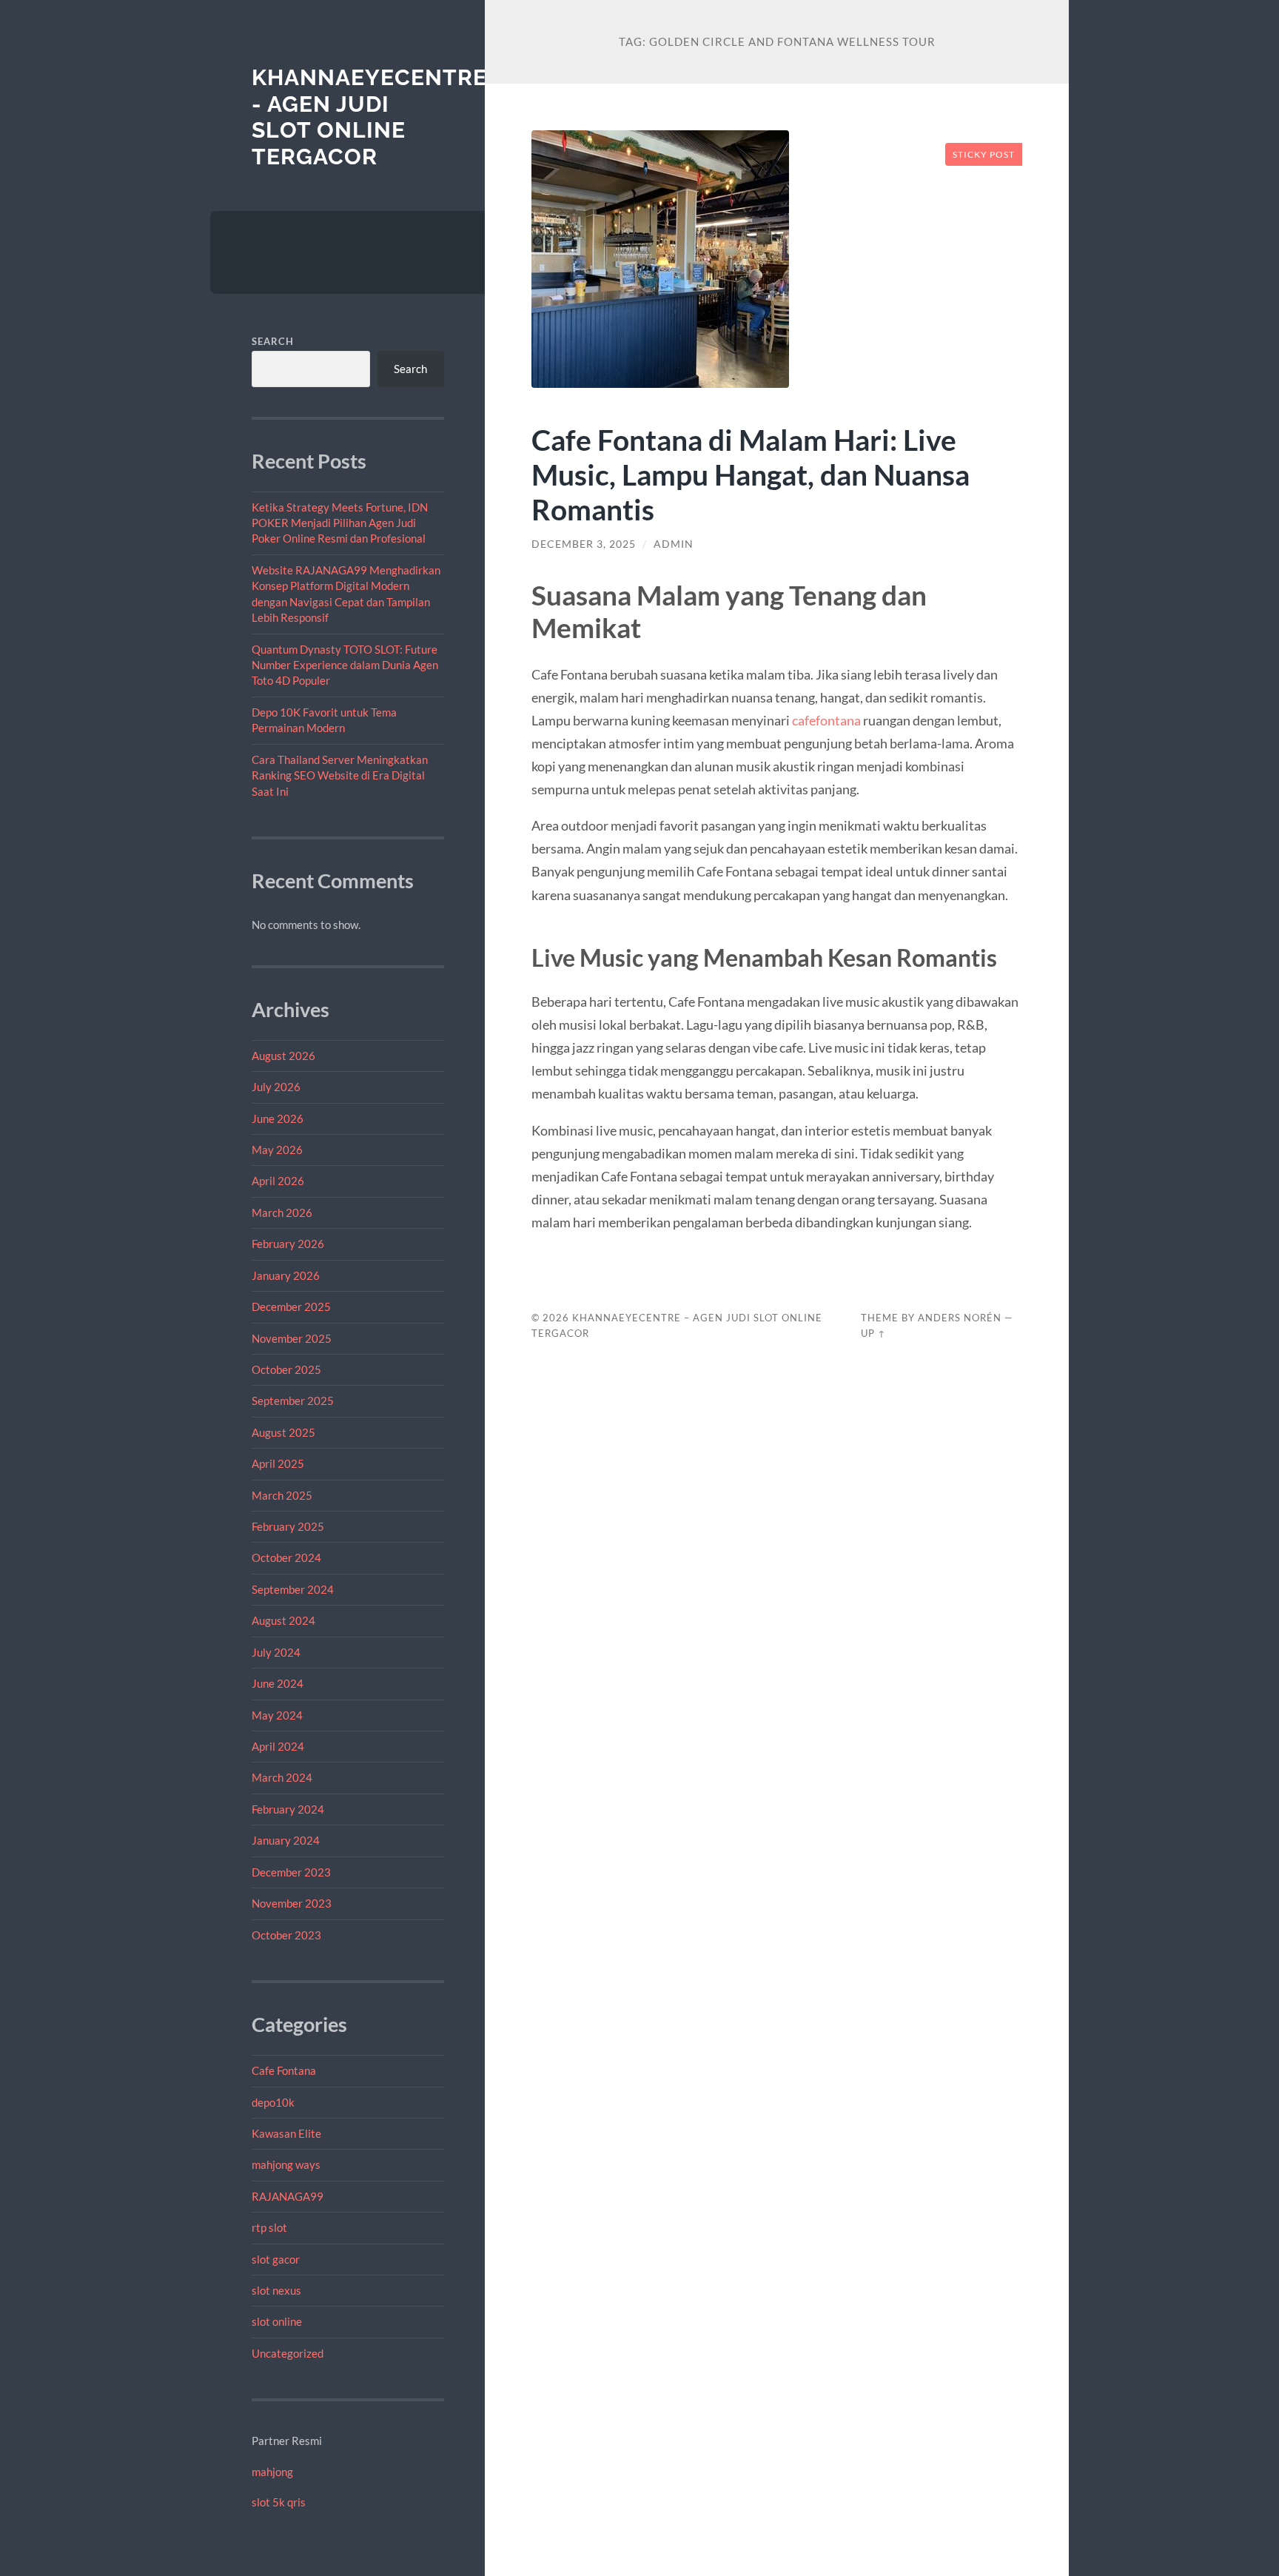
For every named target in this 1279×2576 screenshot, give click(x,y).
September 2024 (293, 1589)
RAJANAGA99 (288, 2196)
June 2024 (278, 1683)
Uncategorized (288, 2353)
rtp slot (269, 2227)
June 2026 (278, 1118)
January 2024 (286, 1840)
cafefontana (826, 720)
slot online (277, 2321)
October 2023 (286, 1935)
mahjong (272, 2472)
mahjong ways (286, 2164)
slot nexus (276, 2290)
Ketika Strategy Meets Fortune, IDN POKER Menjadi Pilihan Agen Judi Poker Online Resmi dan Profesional (340, 523)
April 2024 (278, 1746)
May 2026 (277, 1150)
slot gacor (276, 2259)
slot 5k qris (279, 2502)
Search (273, 341)
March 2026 (282, 1212)
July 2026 (276, 1087)
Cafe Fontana (284, 2070)
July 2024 (276, 1652)
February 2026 (288, 1244)
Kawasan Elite (286, 2133)
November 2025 (292, 1338)
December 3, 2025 (584, 544)
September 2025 (293, 1401)
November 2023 (292, 1903)
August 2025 (283, 1432)
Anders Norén (960, 1318)
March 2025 (282, 1495)
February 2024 (288, 1809)
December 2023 (291, 1872)
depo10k (273, 2102)
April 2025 (278, 1463)
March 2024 (282, 1777)
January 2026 (286, 1275)
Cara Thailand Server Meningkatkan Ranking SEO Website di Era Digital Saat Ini (340, 775)
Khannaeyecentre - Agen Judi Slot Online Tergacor (369, 117)
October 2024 (286, 1557)
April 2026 (278, 1181)
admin (674, 544)
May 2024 (277, 1715)
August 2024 (283, 1620)
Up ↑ (873, 1333)
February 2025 (288, 1526)
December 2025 (291, 1307)
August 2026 (283, 1056)
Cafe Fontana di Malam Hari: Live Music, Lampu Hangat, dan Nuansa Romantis (751, 474)
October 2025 (286, 1369)
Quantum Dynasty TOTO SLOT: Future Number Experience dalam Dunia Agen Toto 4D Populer (345, 665)
